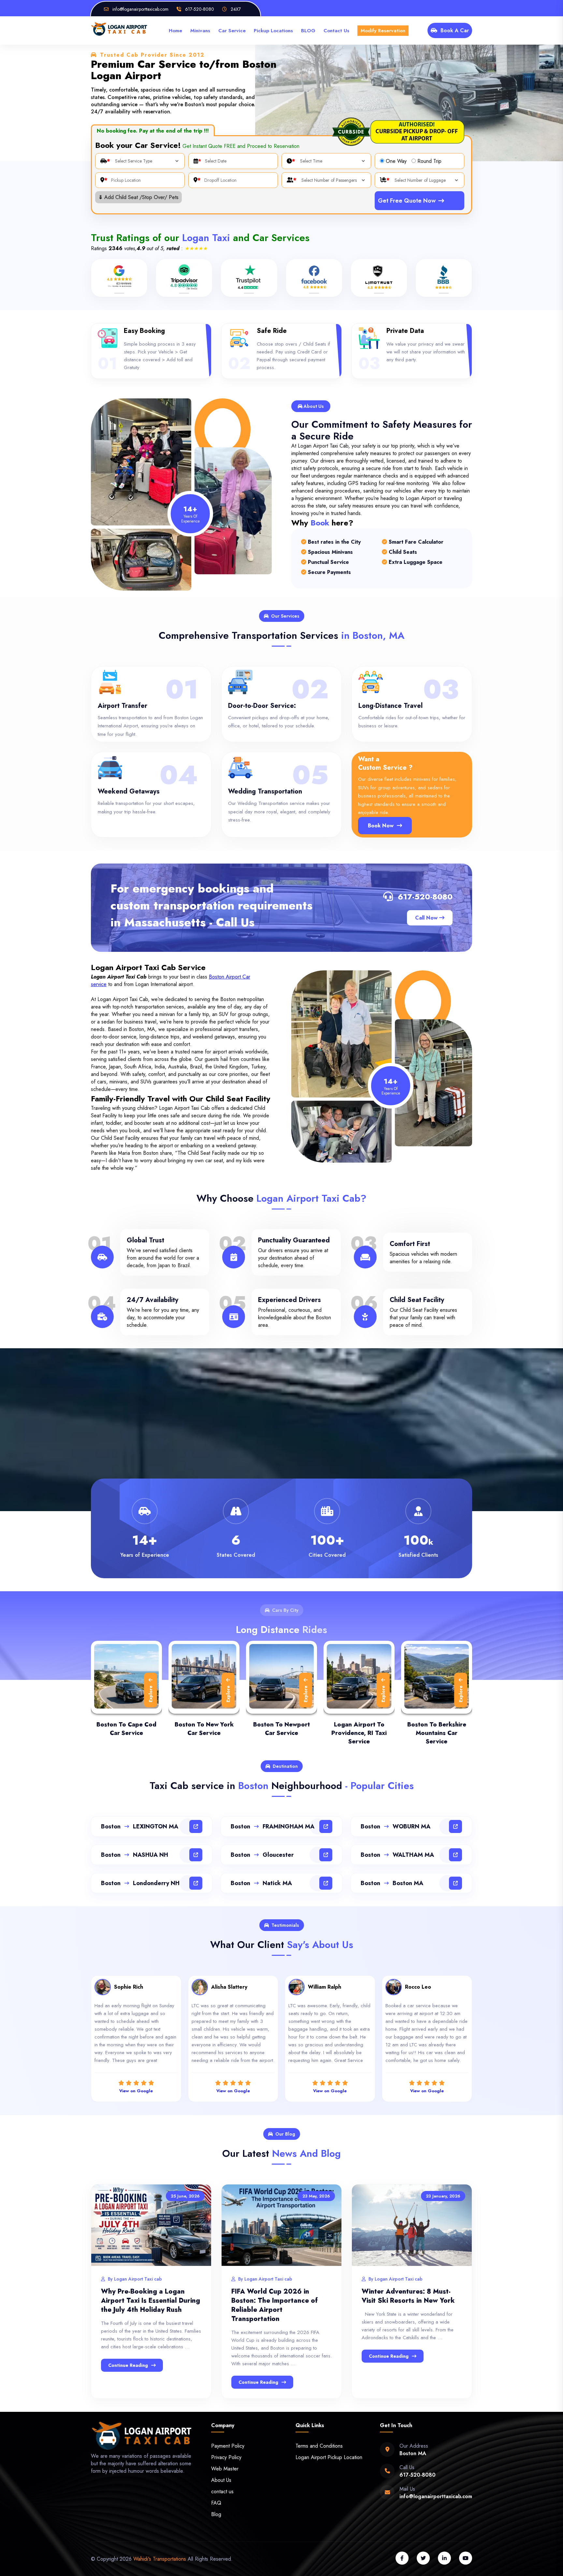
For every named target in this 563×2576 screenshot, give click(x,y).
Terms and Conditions (319, 2446)
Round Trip (429, 161)
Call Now (427, 918)
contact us (222, 2491)
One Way (396, 161)
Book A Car (455, 30)
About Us (221, 2480)
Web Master (225, 2469)
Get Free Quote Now (407, 201)
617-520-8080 (425, 897)
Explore (151, 1694)
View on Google (136, 2091)
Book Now (381, 826)
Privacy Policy (226, 2457)
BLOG (308, 31)
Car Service (232, 31)
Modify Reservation (383, 31)
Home (175, 31)
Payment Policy (228, 2446)
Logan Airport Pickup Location (329, 2457)
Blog (216, 2514)
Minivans (200, 31)
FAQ (216, 2503)
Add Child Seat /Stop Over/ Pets (138, 197)
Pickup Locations (273, 31)
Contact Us (336, 31)
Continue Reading (128, 2365)
